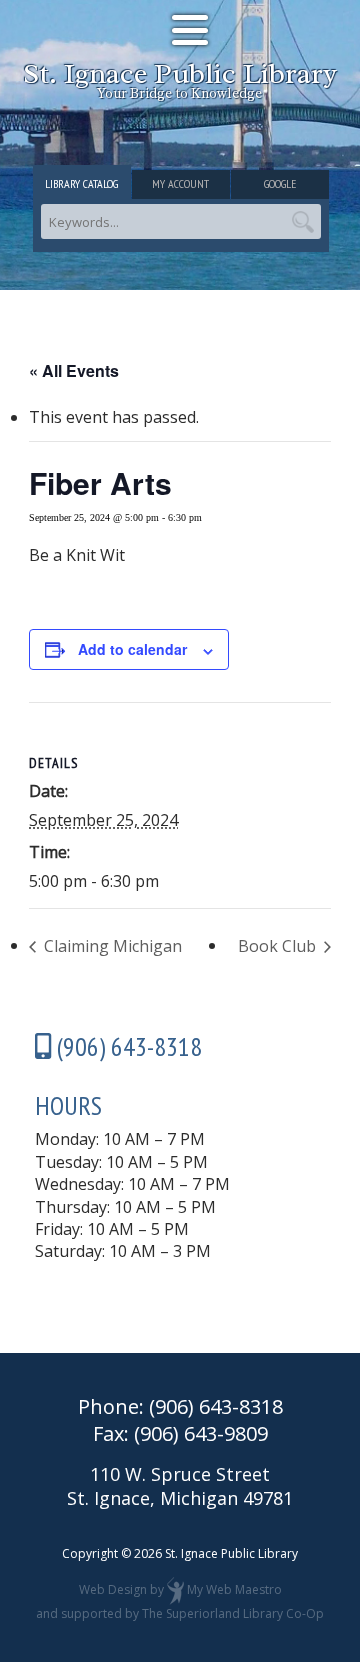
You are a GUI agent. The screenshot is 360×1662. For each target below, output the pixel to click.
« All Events (74, 370)
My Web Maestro (234, 1589)
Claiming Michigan (111, 946)
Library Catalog (81, 183)
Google (280, 183)
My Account (180, 183)
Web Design (113, 1589)
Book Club (279, 946)
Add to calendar (132, 649)
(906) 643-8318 (216, 1406)
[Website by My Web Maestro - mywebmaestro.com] (175, 1589)
